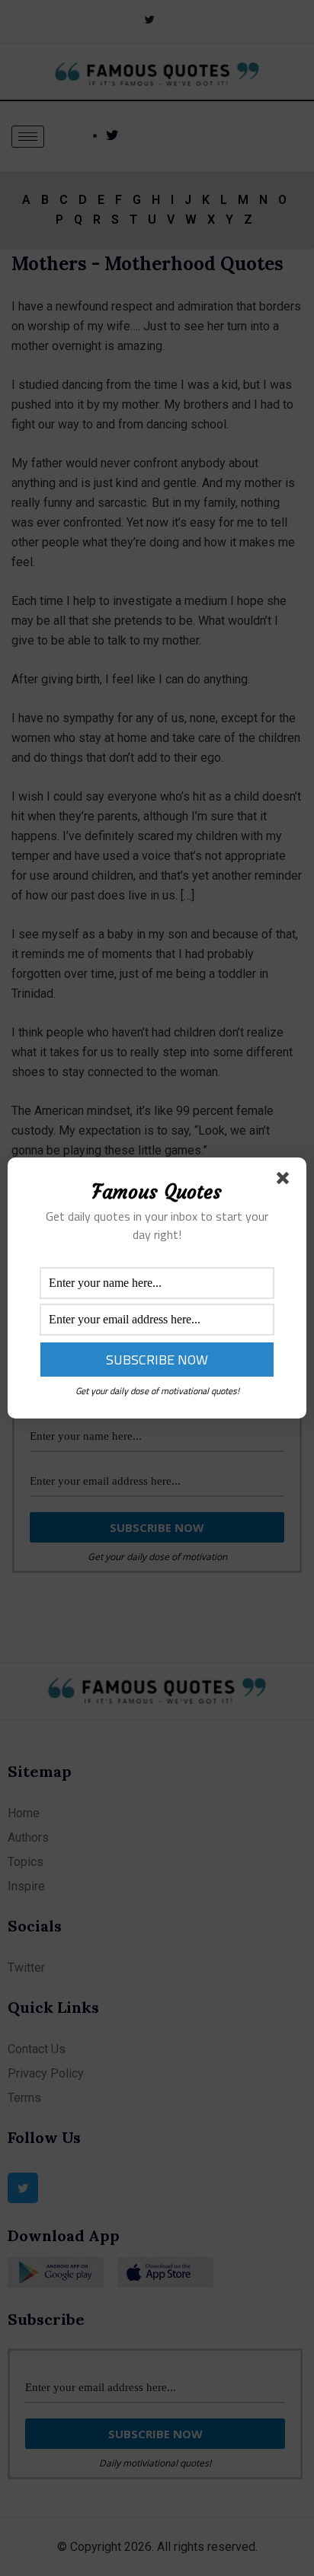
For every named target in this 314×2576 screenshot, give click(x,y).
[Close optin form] (286, 1181)
